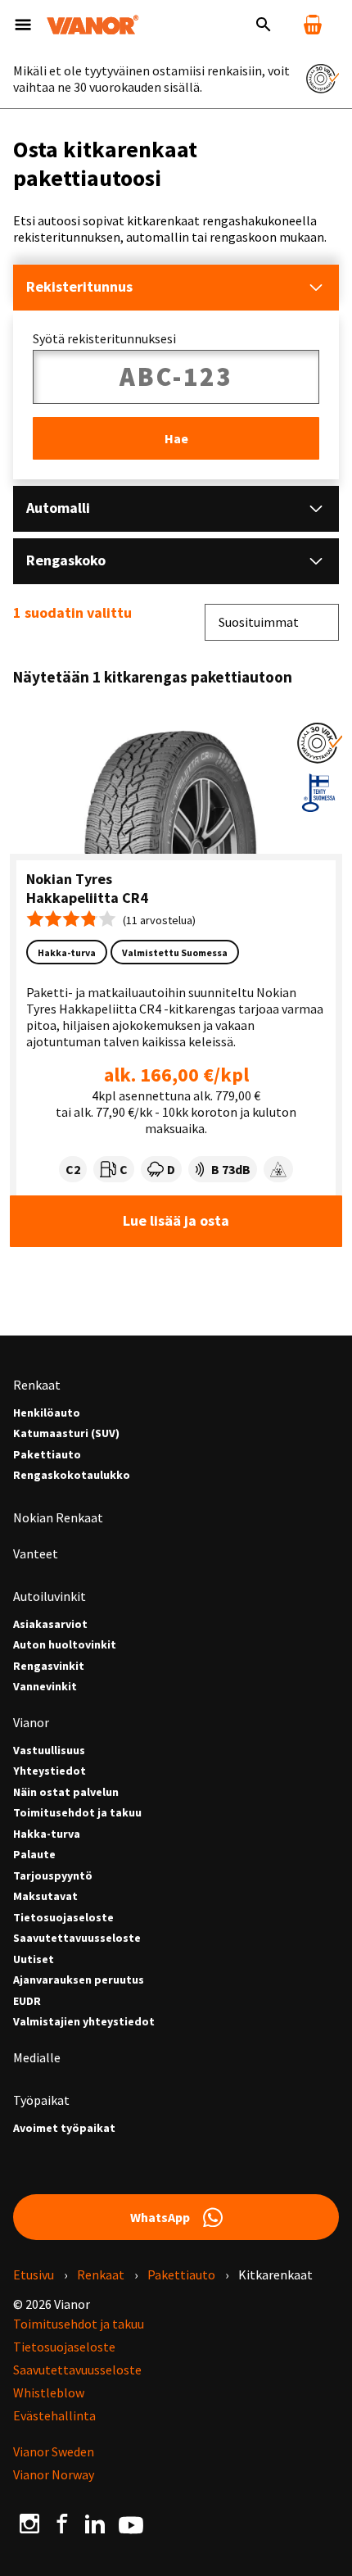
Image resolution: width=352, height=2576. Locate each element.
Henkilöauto (47, 1413)
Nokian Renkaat (58, 1517)
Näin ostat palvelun (66, 1792)
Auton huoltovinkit (65, 1645)
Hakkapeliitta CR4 (87, 898)
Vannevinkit (45, 1687)
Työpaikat (41, 2100)
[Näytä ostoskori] (313, 25)
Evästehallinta (54, 2415)
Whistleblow (49, 2392)
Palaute (34, 1855)
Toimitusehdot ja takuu (77, 1813)
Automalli (58, 508)
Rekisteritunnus (79, 286)
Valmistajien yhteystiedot (84, 2022)
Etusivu (34, 2274)
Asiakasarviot (50, 1624)
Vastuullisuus (49, 1751)
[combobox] (272, 622)
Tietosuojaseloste (63, 1918)
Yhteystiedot (50, 1771)
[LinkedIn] (95, 2524)
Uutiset (34, 1959)
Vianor (31, 1722)
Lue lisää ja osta (176, 1220)
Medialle (37, 2057)
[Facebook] (62, 2524)
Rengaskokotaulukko (72, 1475)
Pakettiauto (47, 1455)
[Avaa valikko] (23, 25)
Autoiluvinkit (50, 1596)
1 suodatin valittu (72, 613)
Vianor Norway (54, 2474)
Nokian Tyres (69, 879)
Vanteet (36, 1553)
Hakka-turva (47, 1834)
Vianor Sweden (54, 2451)
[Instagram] (29, 2524)
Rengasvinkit (49, 1666)
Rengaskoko (66, 560)
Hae (176, 438)
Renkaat (37, 1385)
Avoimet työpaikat (64, 2128)
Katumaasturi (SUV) (66, 1433)
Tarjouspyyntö (53, 1876)
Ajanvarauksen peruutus (79, 1980)
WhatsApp (160, 2217)
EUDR (27, 2001)
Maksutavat (45, 1896)
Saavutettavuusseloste (77, 1938)
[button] (320, 743)
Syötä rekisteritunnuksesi (104, 338)
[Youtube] (131, 2524)
